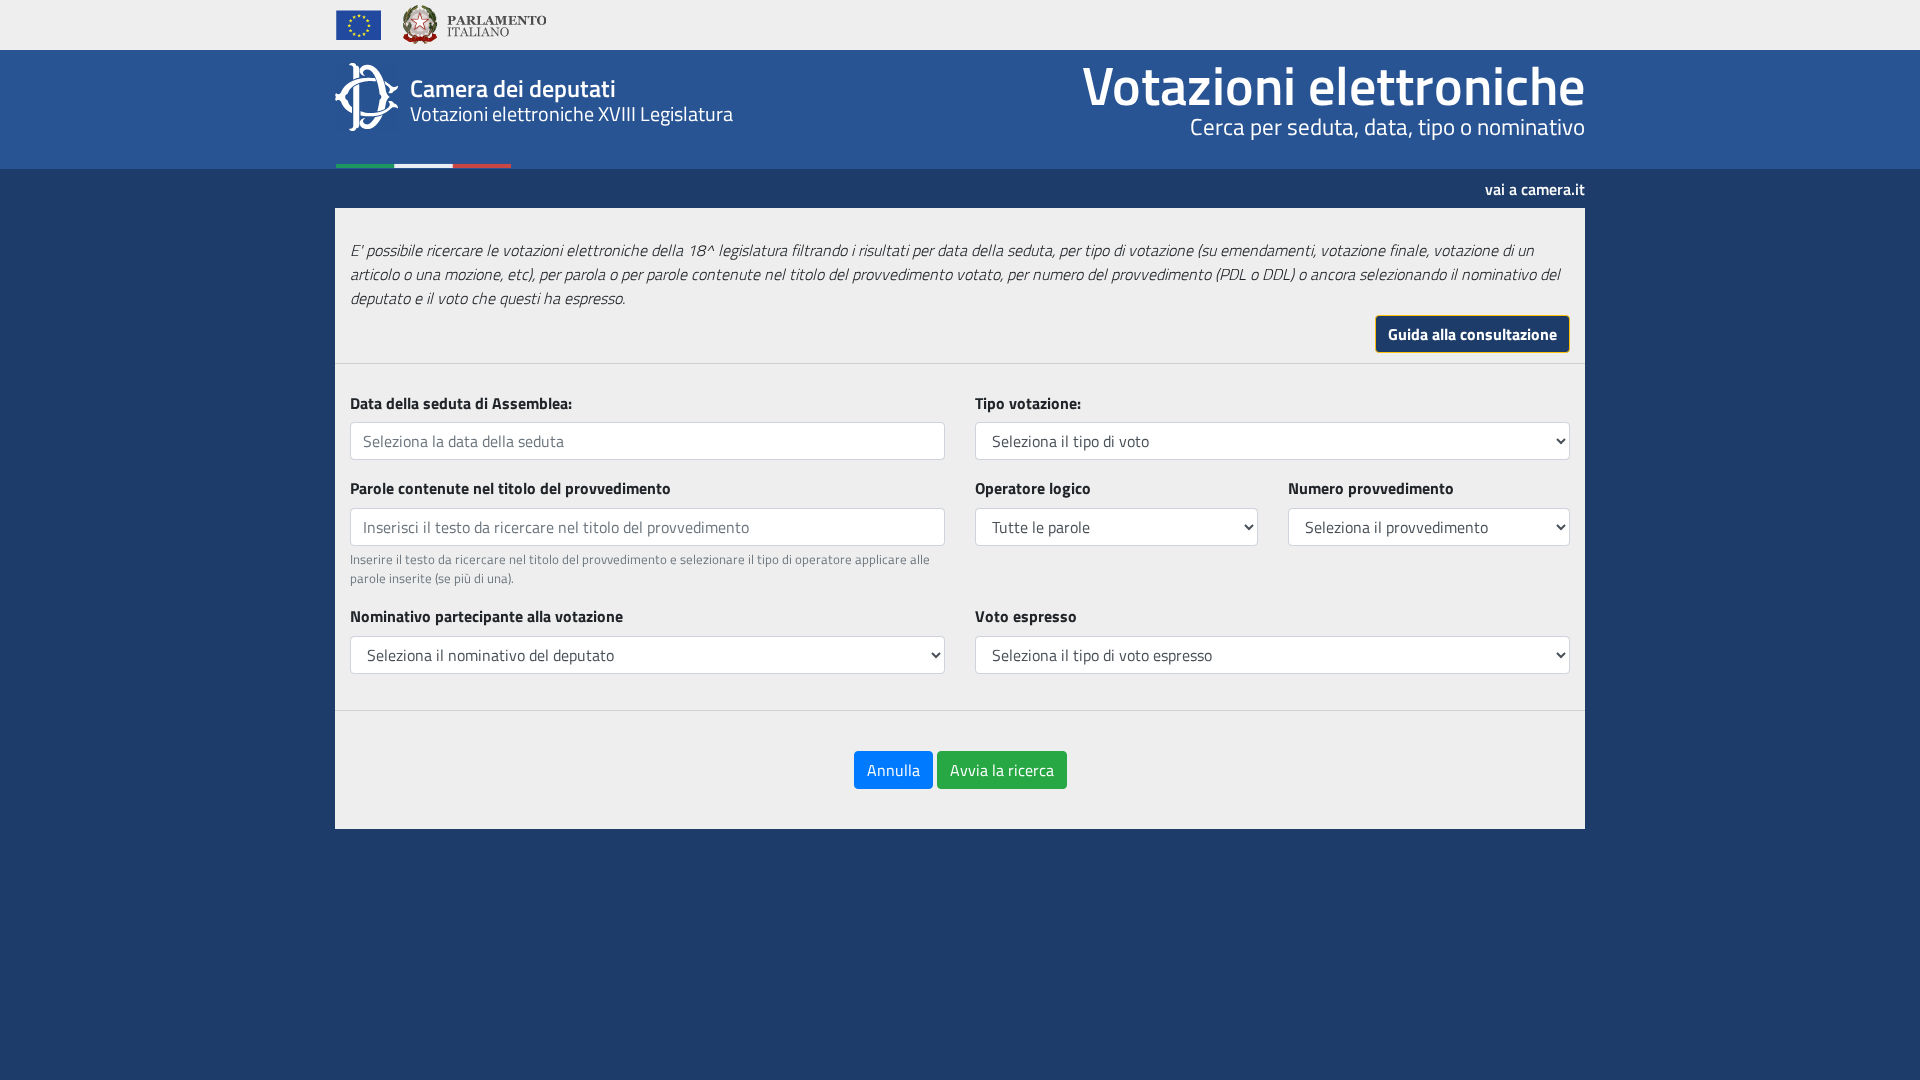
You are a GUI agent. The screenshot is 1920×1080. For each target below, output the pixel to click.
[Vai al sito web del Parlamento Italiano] (473, 22)
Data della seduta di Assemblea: (461, 403)
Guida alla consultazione (1472, 334)
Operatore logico (1033, 488)
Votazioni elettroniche (1333, 85)
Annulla (893, 770)
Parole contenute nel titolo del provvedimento (510, 488)
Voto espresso (1026, 616)
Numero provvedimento (1371, 488)
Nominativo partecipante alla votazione (486, 616)
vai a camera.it (1535, 182)
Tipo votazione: (1028, 403)
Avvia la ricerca (1002, 770)
